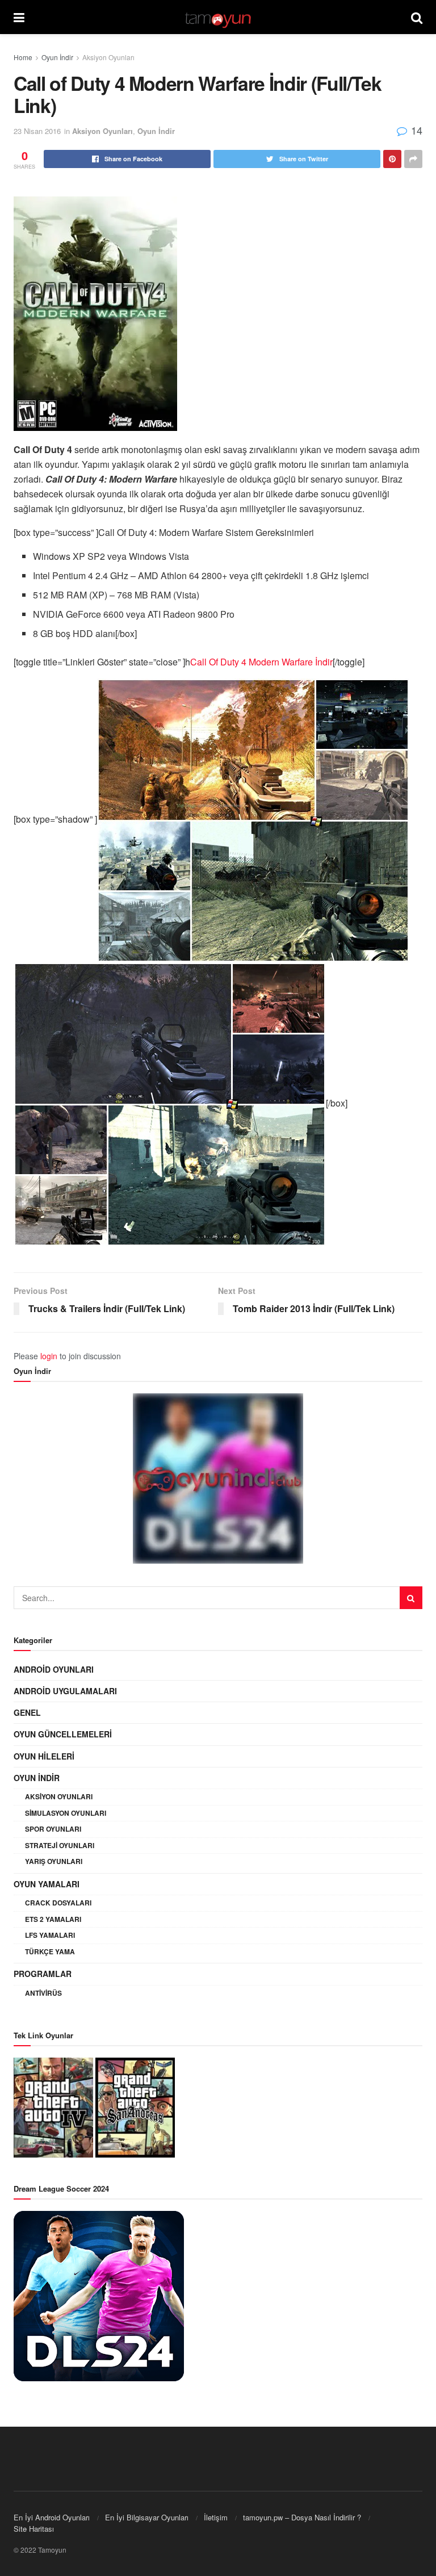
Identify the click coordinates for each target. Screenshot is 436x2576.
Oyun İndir (57, 57)
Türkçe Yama (50, 1951)
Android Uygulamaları (65, 1691)
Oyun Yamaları (47, 1884)
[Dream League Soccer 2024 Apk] (99, 2295)
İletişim (216, 2517)
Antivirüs (43, 1993)
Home (23, 57)
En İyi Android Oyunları (52, 2517)
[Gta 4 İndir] (53, 2106)
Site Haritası (34, 2529)
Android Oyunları (54, 1669)
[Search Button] (411, 1598)
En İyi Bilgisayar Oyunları (147, 2517)
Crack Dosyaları (58, 1903)
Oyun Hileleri (44, 1756)
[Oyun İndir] (218, 1478)
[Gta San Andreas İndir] (135, 2106)
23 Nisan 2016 (37, 131)
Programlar (43, 1974)
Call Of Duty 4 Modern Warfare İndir (261, 662)
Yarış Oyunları (54, 1861)
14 (415, 130)
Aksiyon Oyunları (108, 57)
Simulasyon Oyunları (66, 1813)
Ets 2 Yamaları (53, 1919)
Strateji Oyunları (60, 1845)
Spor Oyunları (53, 1829)
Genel (27, 1712)
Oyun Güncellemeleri (63, 1734)
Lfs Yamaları (50, 1935)
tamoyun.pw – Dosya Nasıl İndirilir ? (302, 2517)
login (49, 1356)
